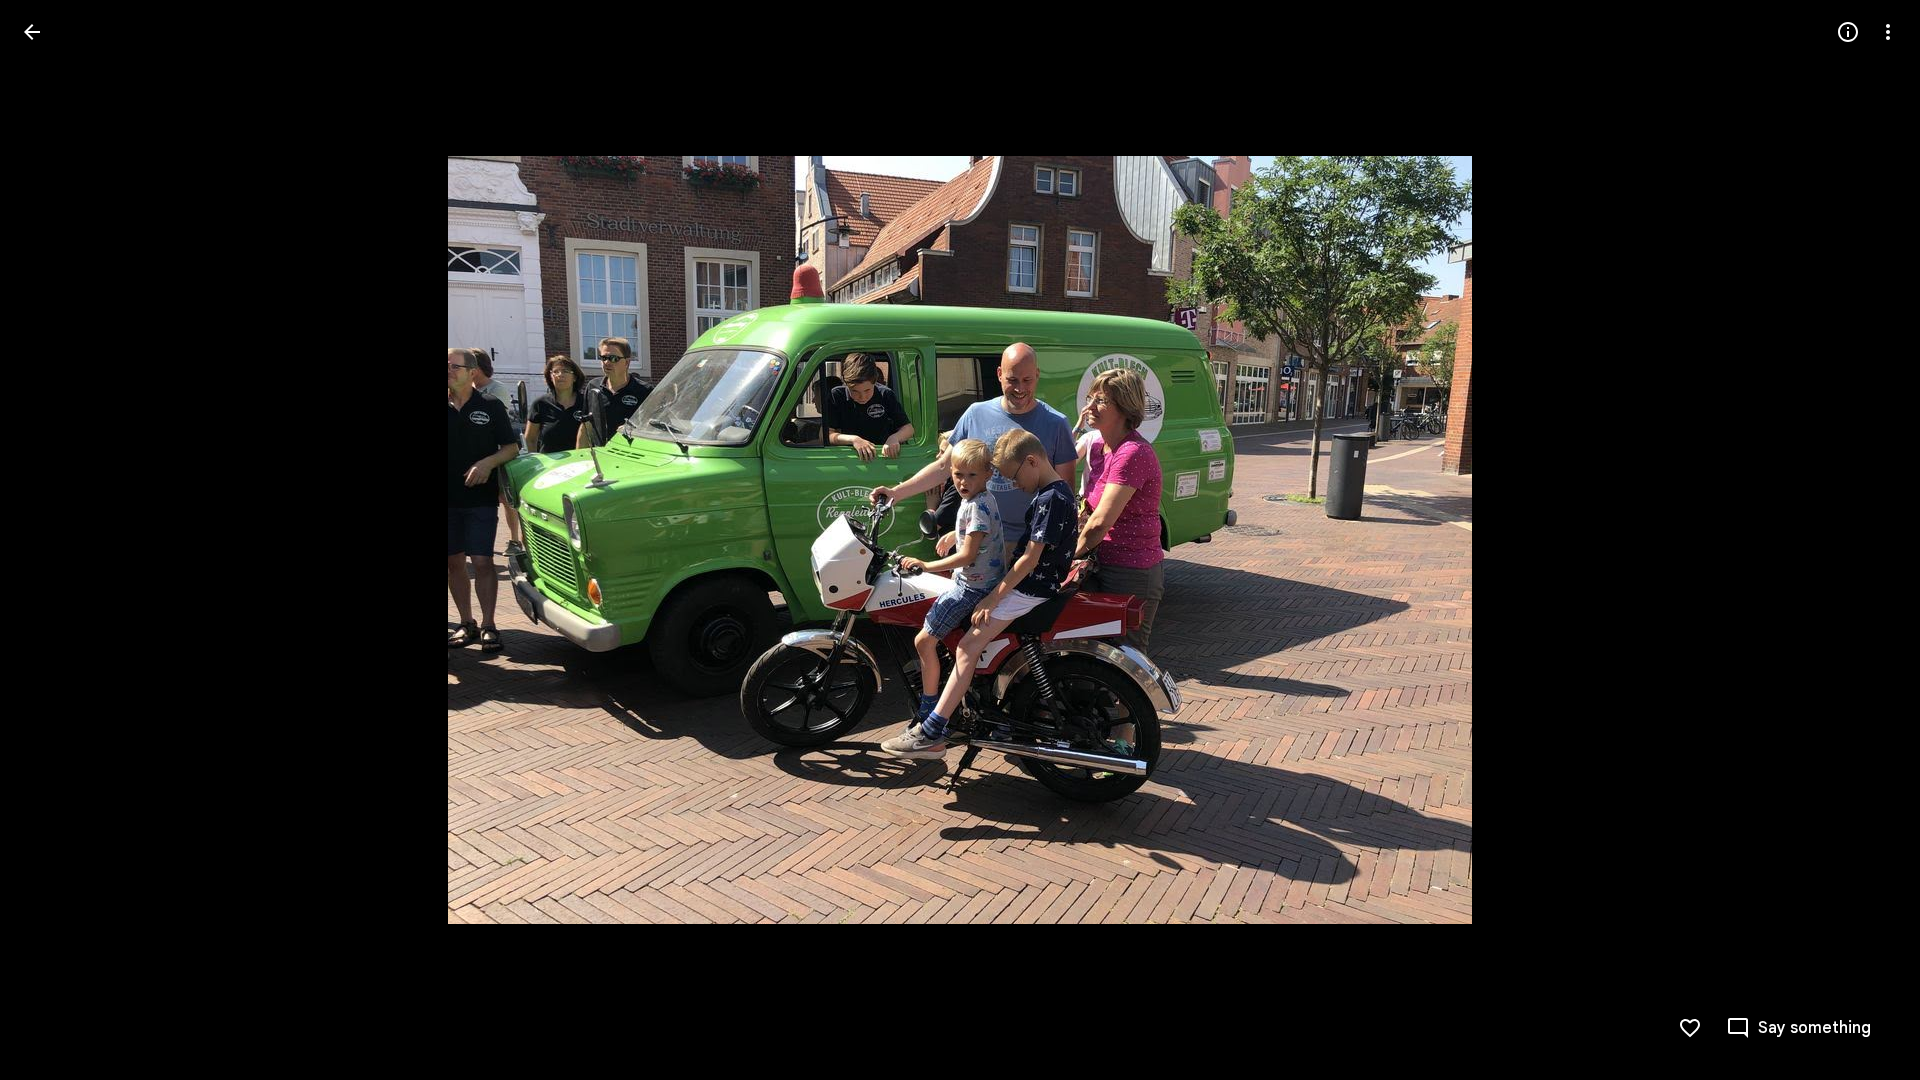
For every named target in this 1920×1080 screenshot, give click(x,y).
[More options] (1888, 32)
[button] (56, 540)
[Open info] (1848, 32)
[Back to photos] (32, 32)
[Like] (1690, 1028)
